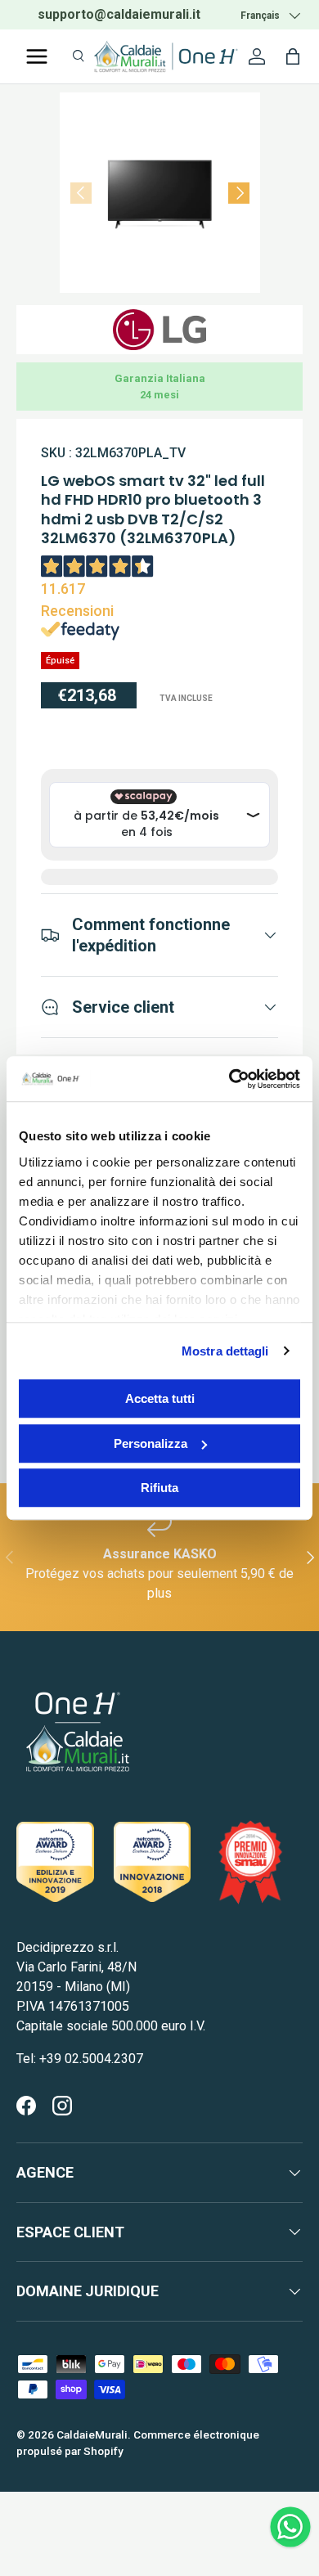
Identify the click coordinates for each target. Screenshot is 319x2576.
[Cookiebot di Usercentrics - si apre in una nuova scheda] (229, 1079)
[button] (293, 56)
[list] (160, 193)
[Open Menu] (37, 56)
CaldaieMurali (92, 2434)
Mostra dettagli (225, 1351)
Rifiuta (159, 1488)
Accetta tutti (160, 1398)
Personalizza (151, 1443)
